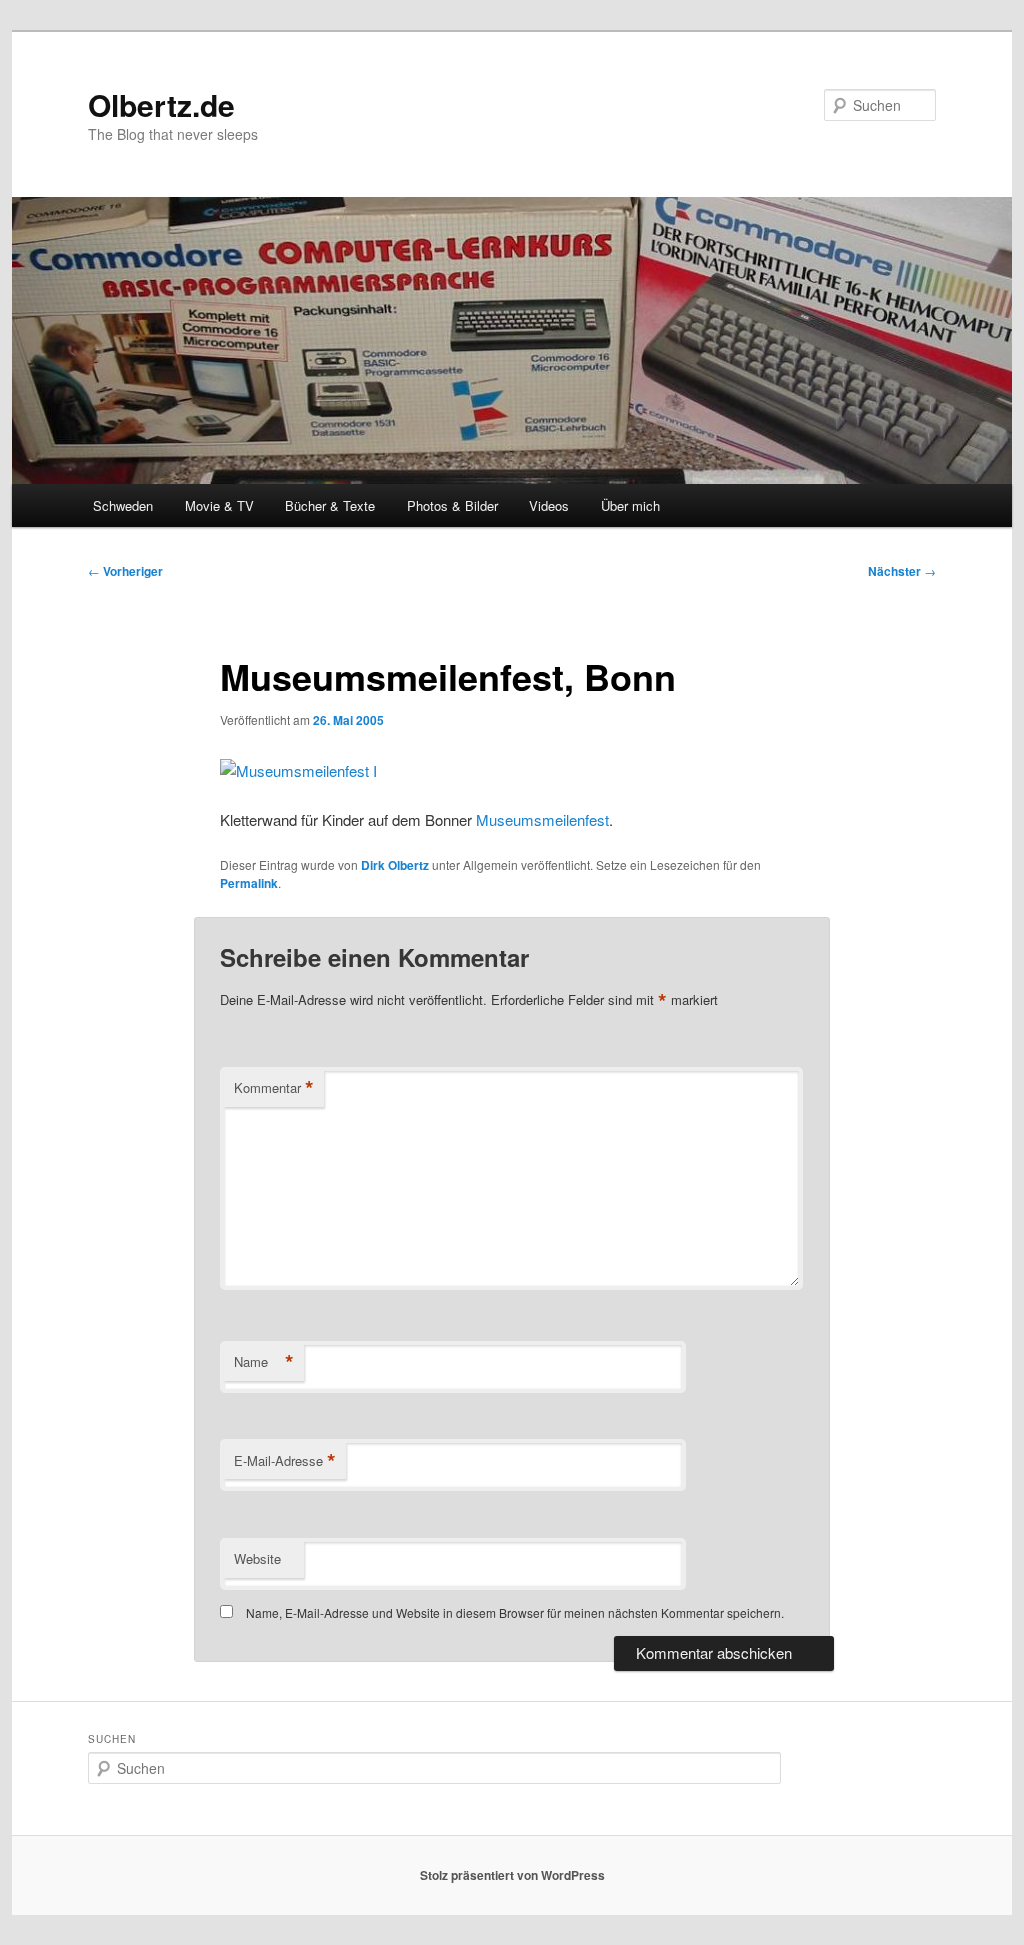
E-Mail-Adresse (285, 1461)
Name (264, 1362)
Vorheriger (125, 571)
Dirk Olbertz (395, 865)
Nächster (902, 571)
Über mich (630, 505)
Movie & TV (219, 505)
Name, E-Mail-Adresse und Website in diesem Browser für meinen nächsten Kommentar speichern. (515, 1612)
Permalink (249, 883)
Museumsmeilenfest (542, 819)
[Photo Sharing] (298, 770)
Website (257, 1558)
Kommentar (274, 1088)
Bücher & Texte (330, 505)
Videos (549, 505)
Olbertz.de (161, 104)
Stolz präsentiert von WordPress (512, 1875)
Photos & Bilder (452, 505)
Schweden (123, 505)
